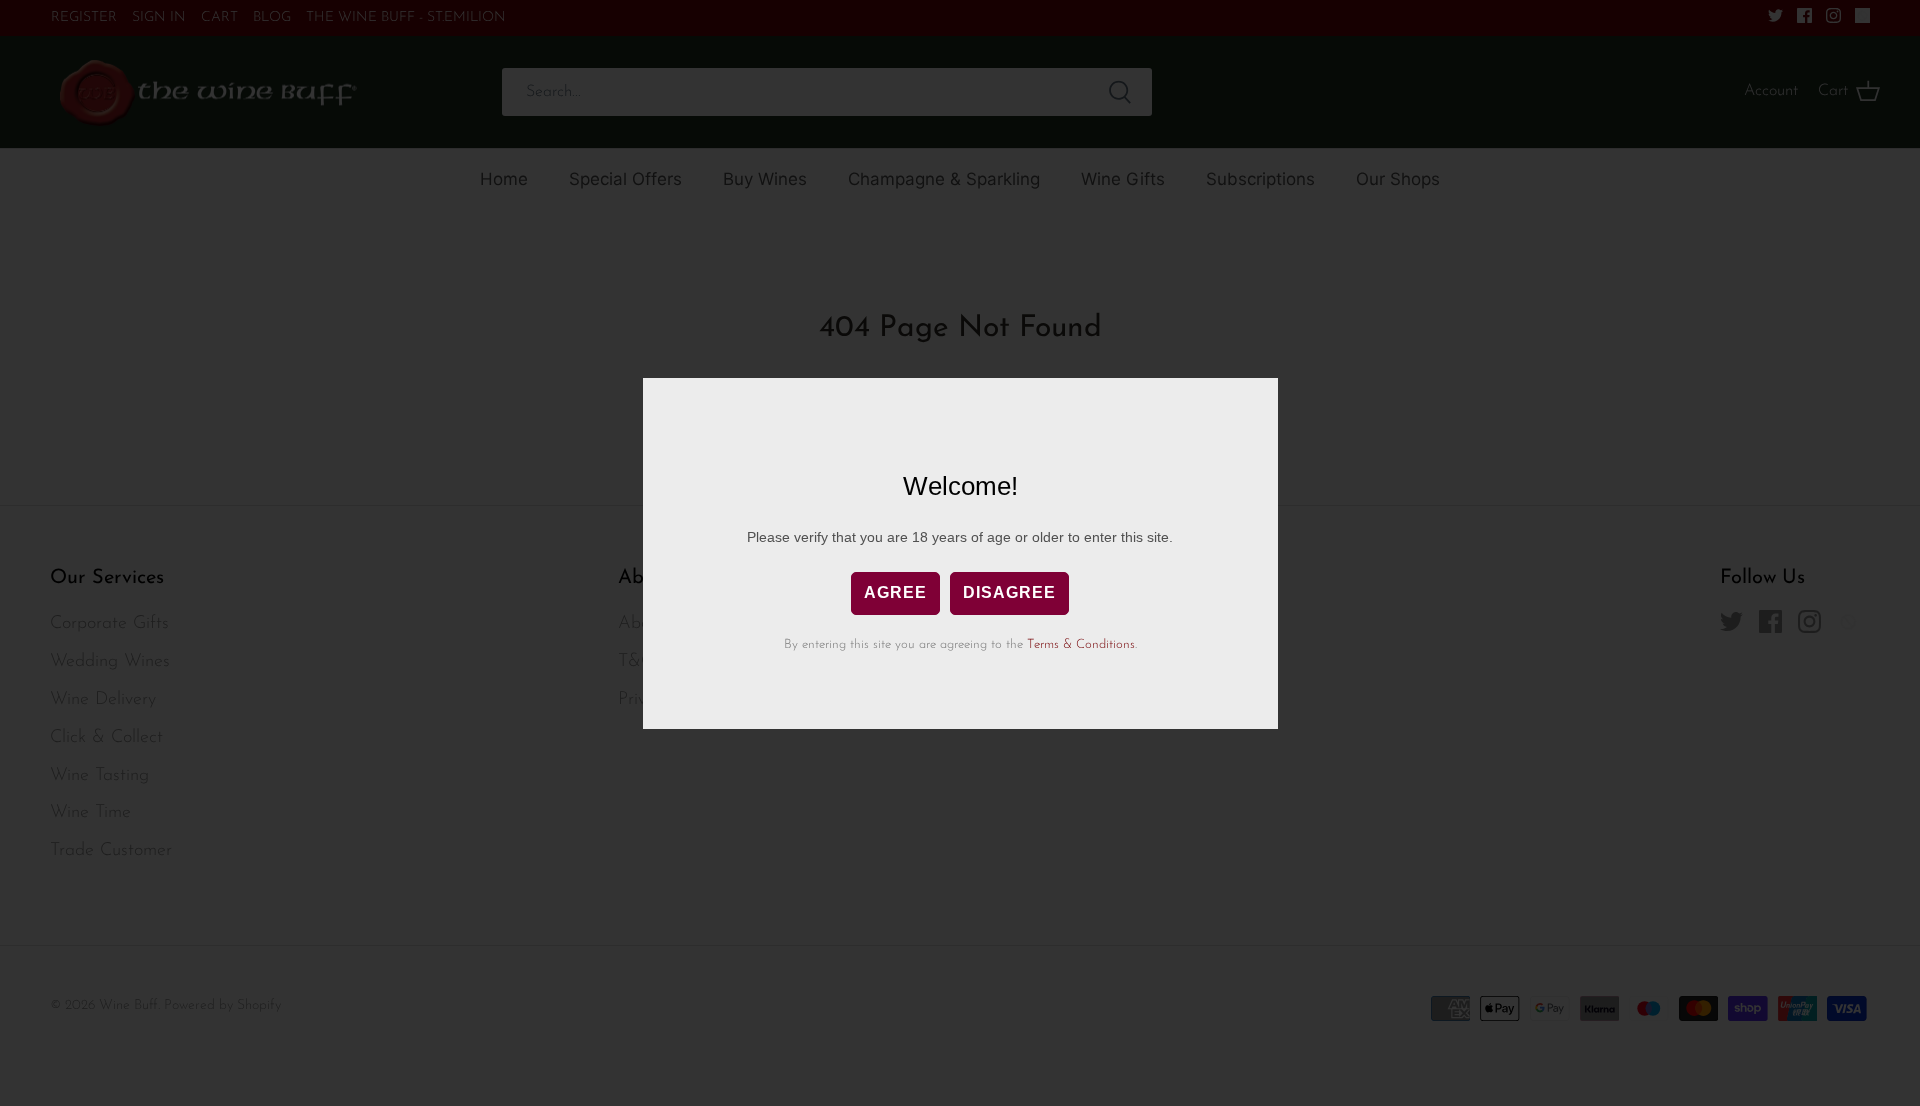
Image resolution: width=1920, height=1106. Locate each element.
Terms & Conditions (1081, 644)
